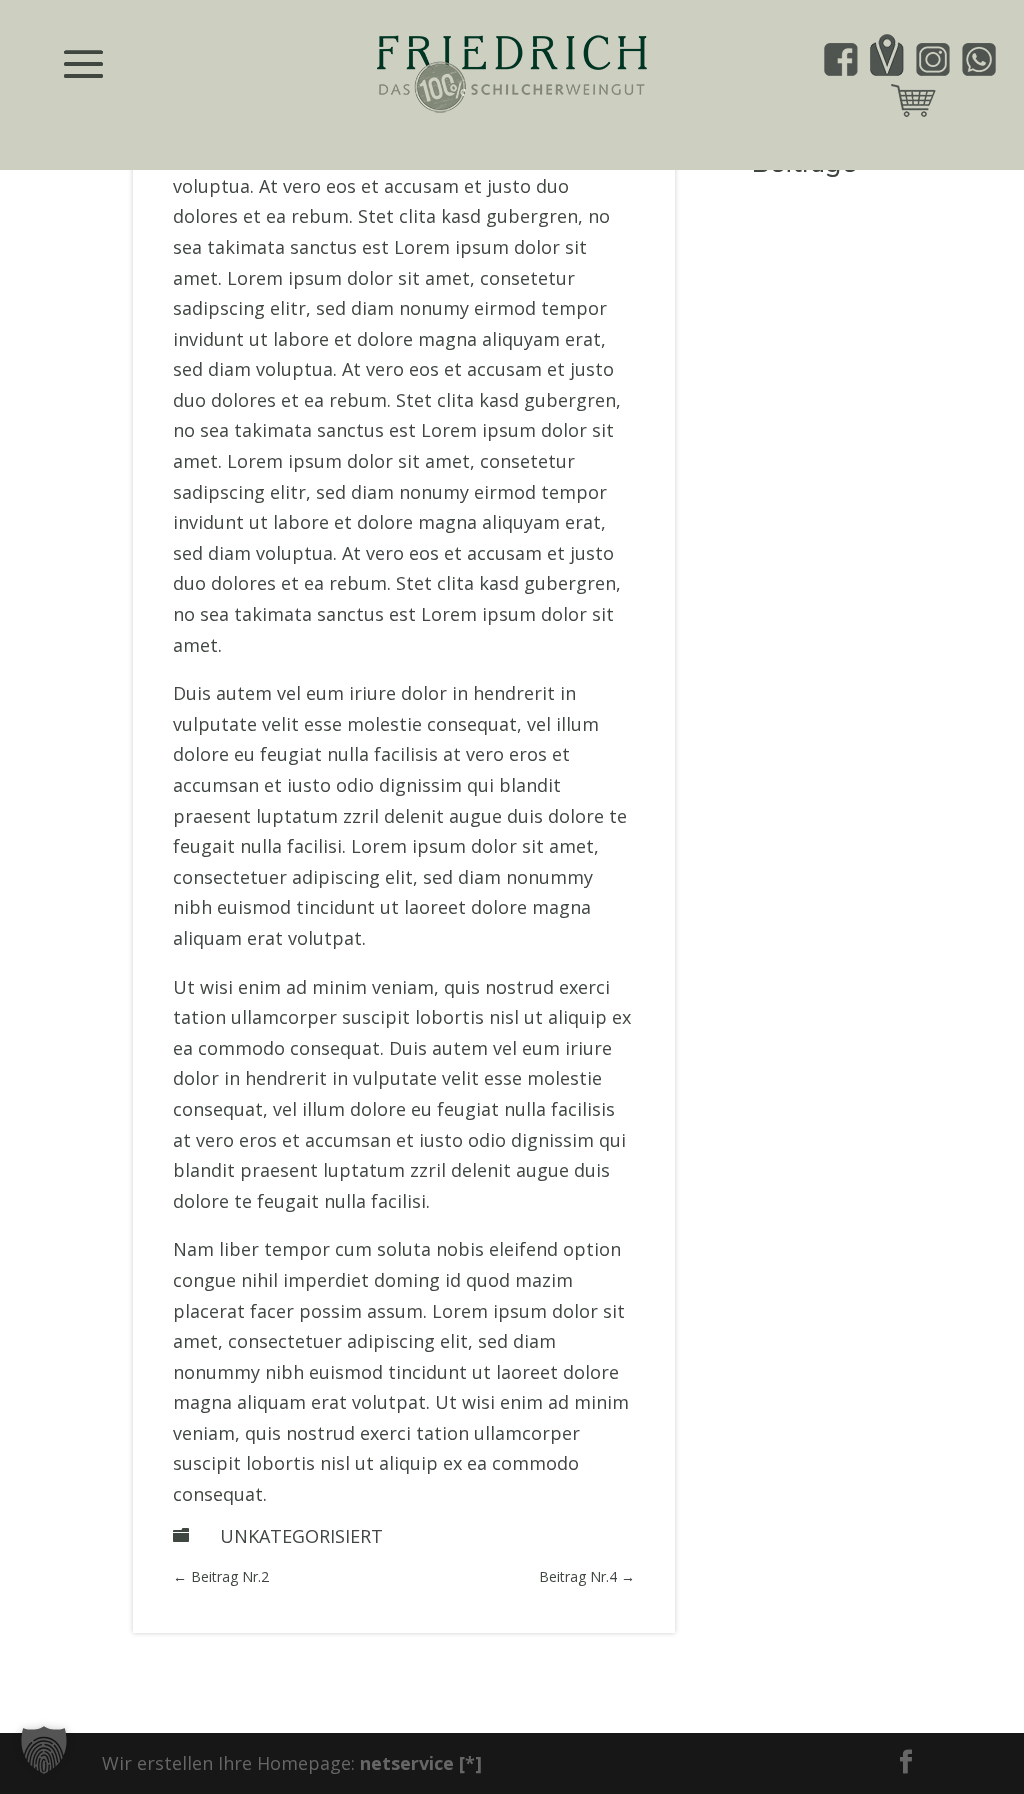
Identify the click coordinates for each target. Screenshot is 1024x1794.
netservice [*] (421, 1763)
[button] (44, 1750)
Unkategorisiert (301, 1536)
